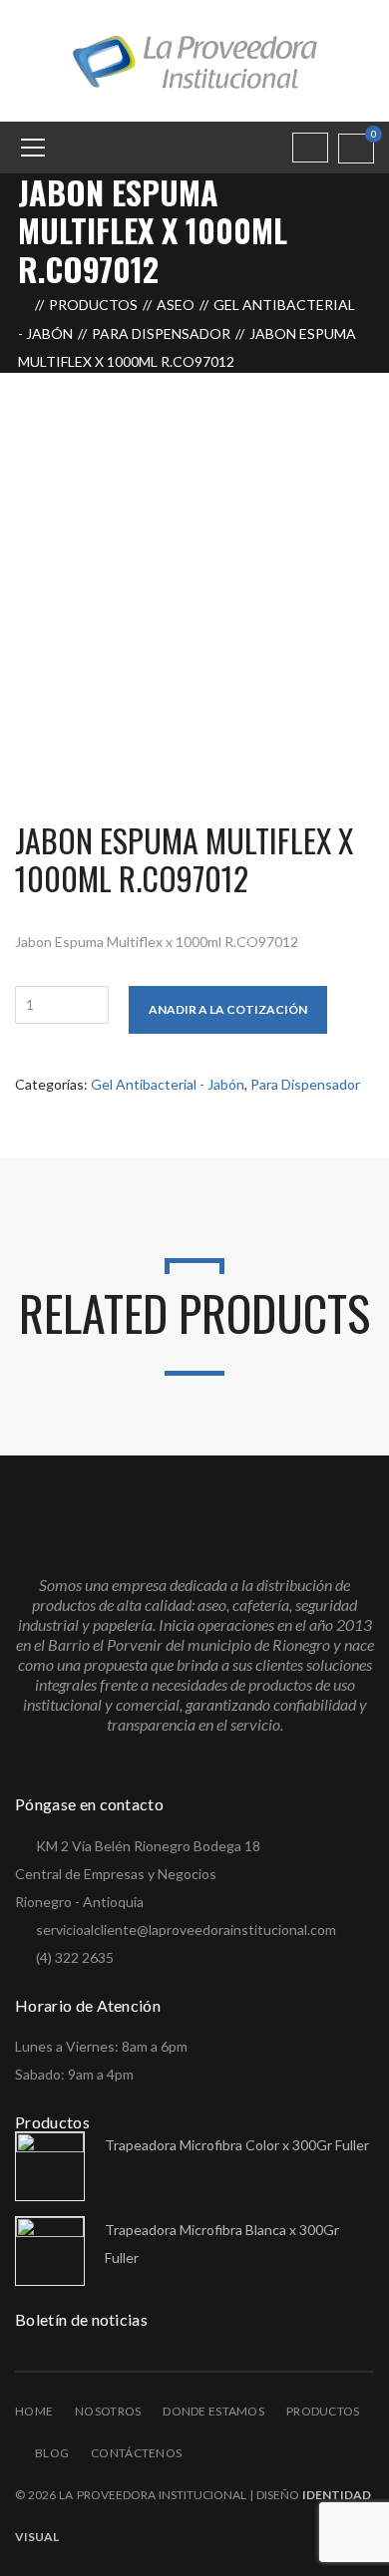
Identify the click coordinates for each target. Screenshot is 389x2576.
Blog (52, 2453)
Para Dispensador (161, 333)
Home (34, 2411)
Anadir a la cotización (228, 1009)
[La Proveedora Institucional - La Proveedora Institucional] (194, 59)
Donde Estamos (213, 2411)
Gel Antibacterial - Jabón (168, 1084)
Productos (93, 305)
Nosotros (108, 2411)
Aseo (176, 305)
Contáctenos (136, 2453)
